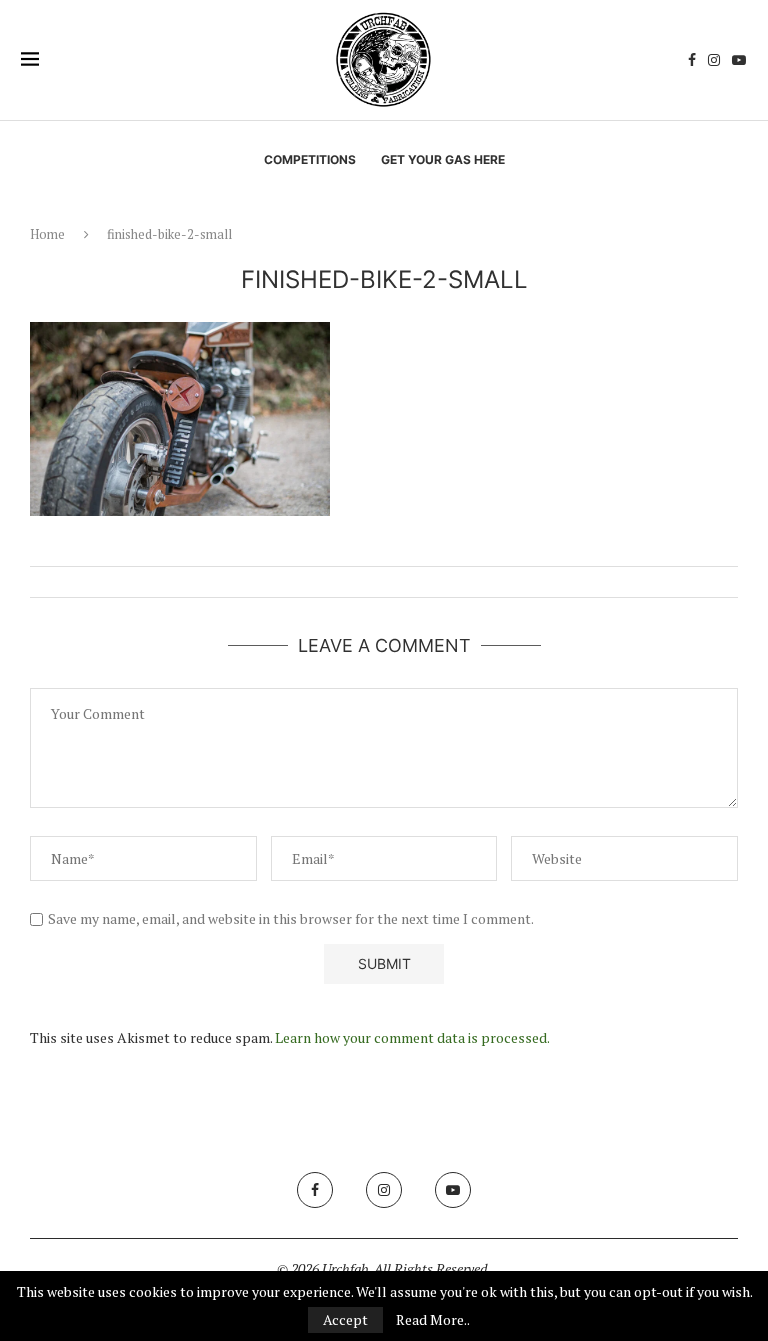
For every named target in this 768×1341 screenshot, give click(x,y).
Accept (345, 1319)
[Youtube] (739, 60)
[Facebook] (692, 60)
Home (47, 234)
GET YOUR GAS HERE (443, 159)
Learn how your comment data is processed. (412, 1037)
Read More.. (433, 1320)
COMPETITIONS (310, 159)
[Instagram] (714, 60)
